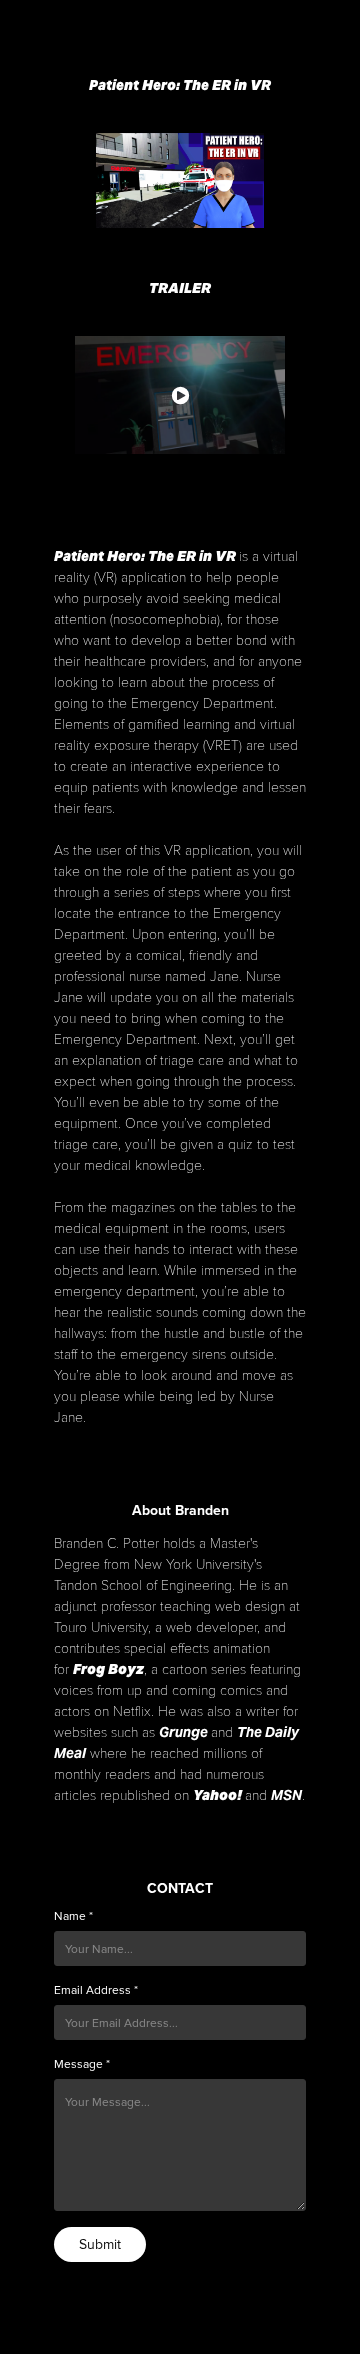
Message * (82, 2064)
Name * (73, 1916)
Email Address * (96, 1990)
